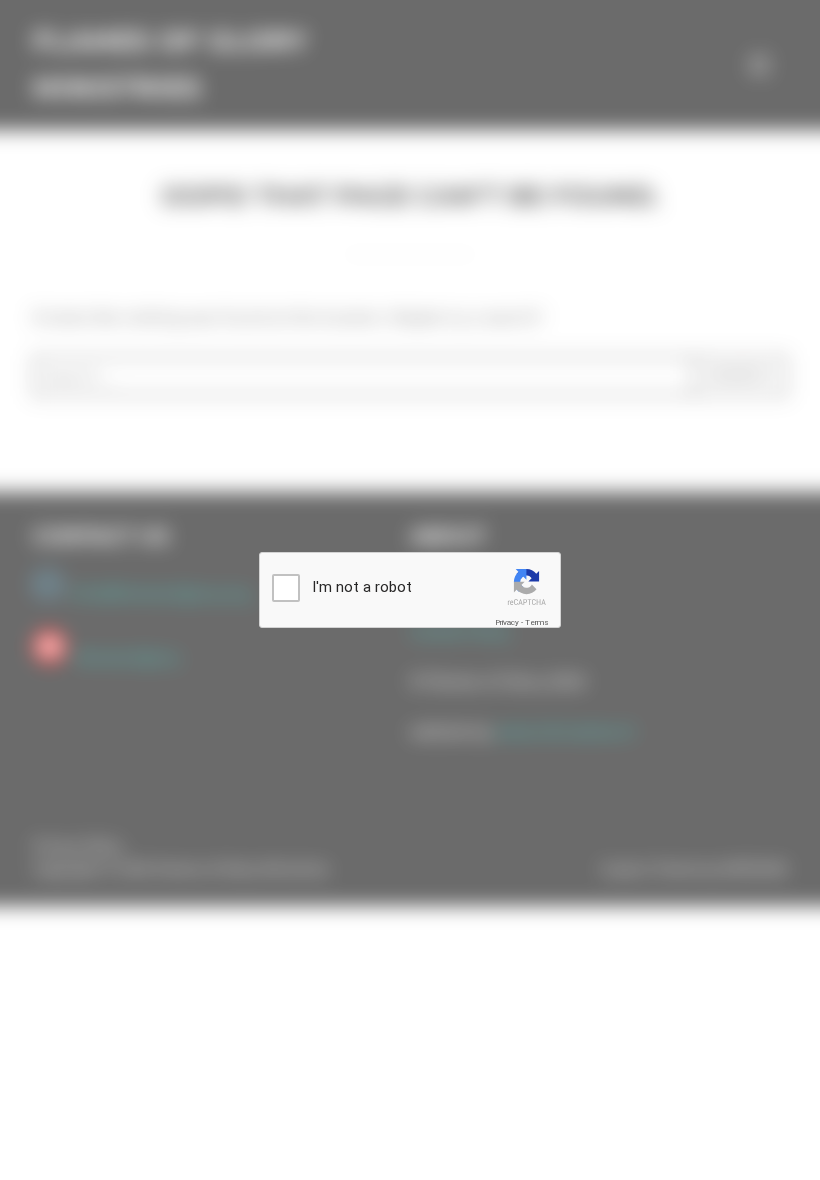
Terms (537, 622)
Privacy (507, 622)
